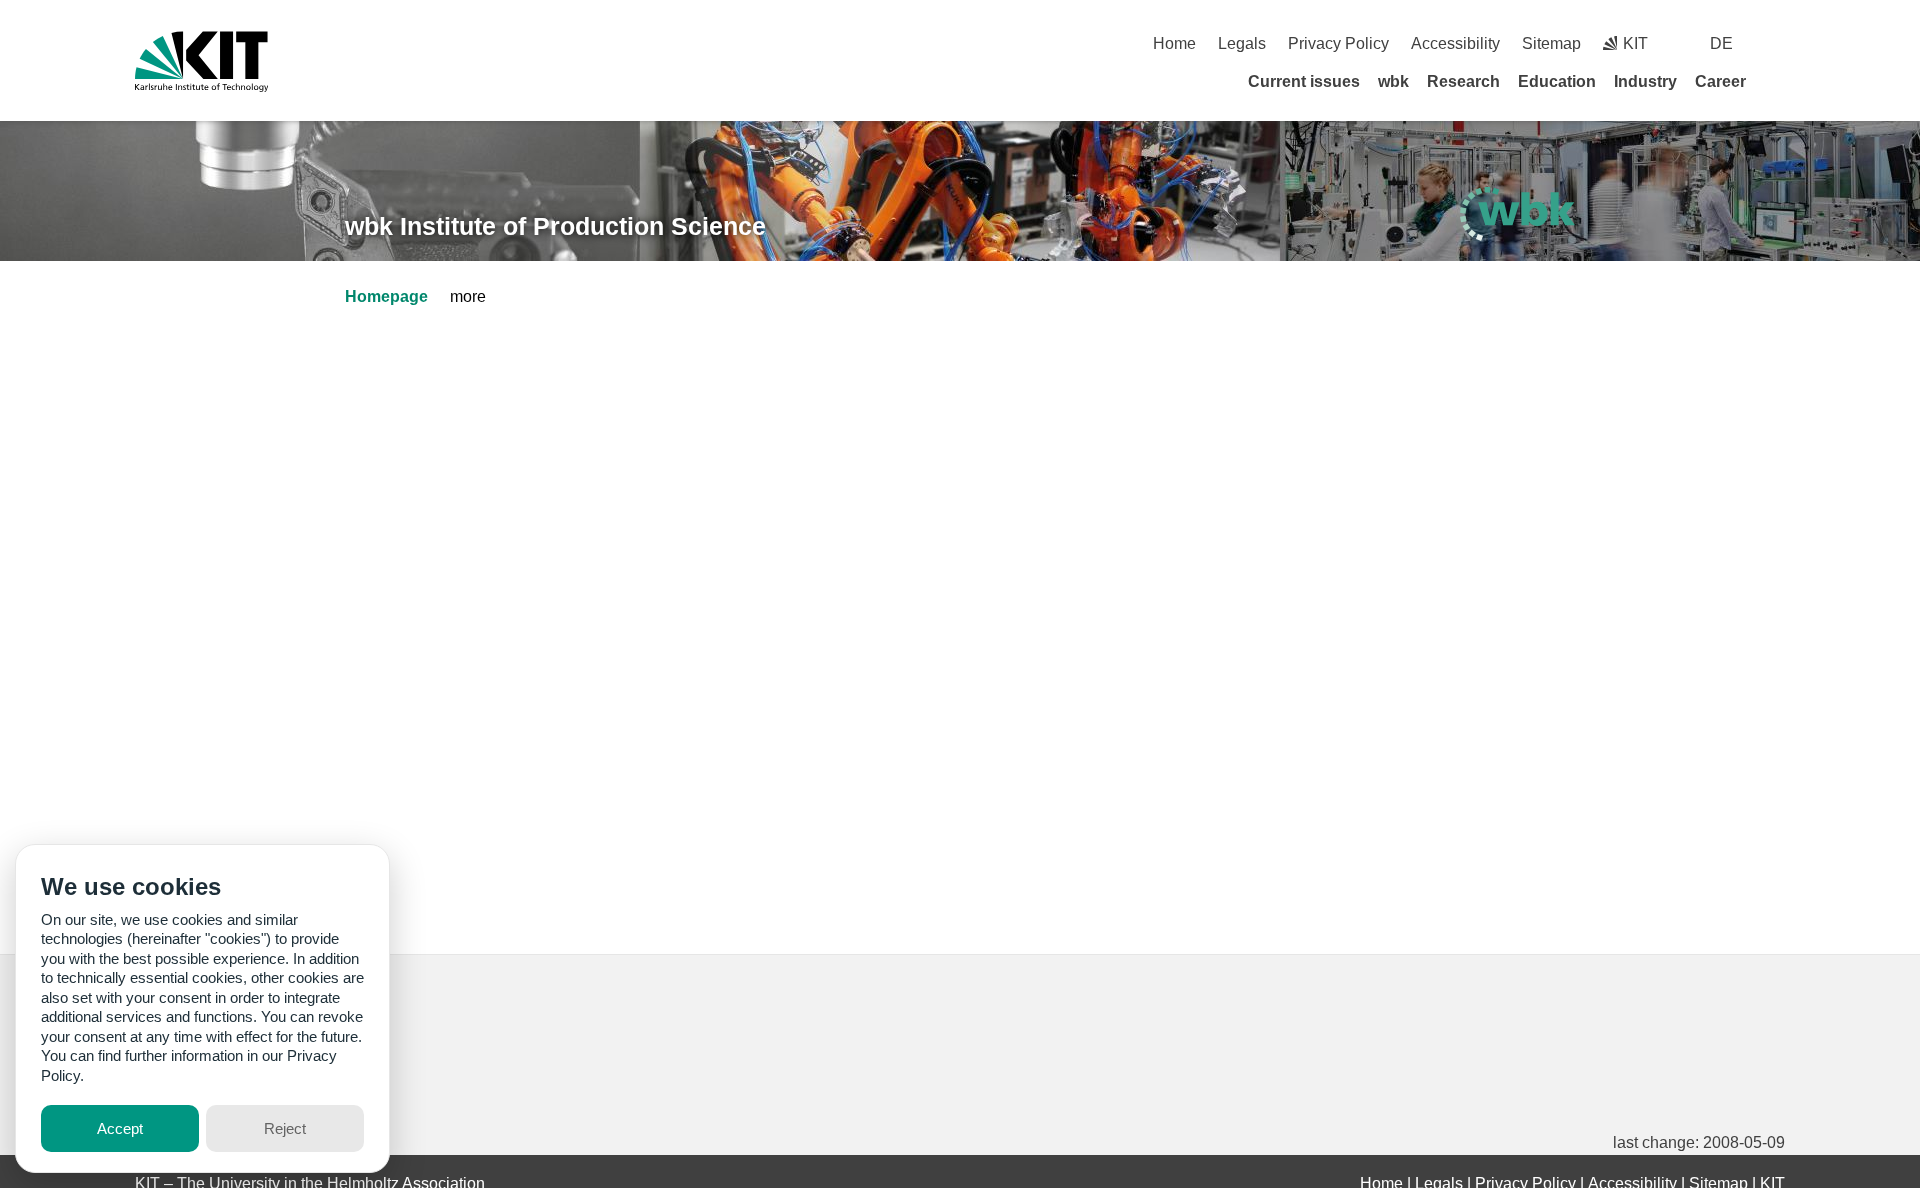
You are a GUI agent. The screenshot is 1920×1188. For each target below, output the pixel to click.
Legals (1242, 43)
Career (1720, 81)
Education (1557, 81)
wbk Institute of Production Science (555, 226)
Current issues (1304, 81)
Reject (285, 1128)
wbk (1393, 81)
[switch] (1777, 43)
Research (1463, 81)
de (1721, 43)
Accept (120, 1128)
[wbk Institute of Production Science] (1517, 214)
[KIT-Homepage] (201, 61)
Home (1174, 43)
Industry (1645, 81)
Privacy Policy (1338, 43)
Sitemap (1551, 43)
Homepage (386, 296)
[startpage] (1778, 81)
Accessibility (1455, 43)
